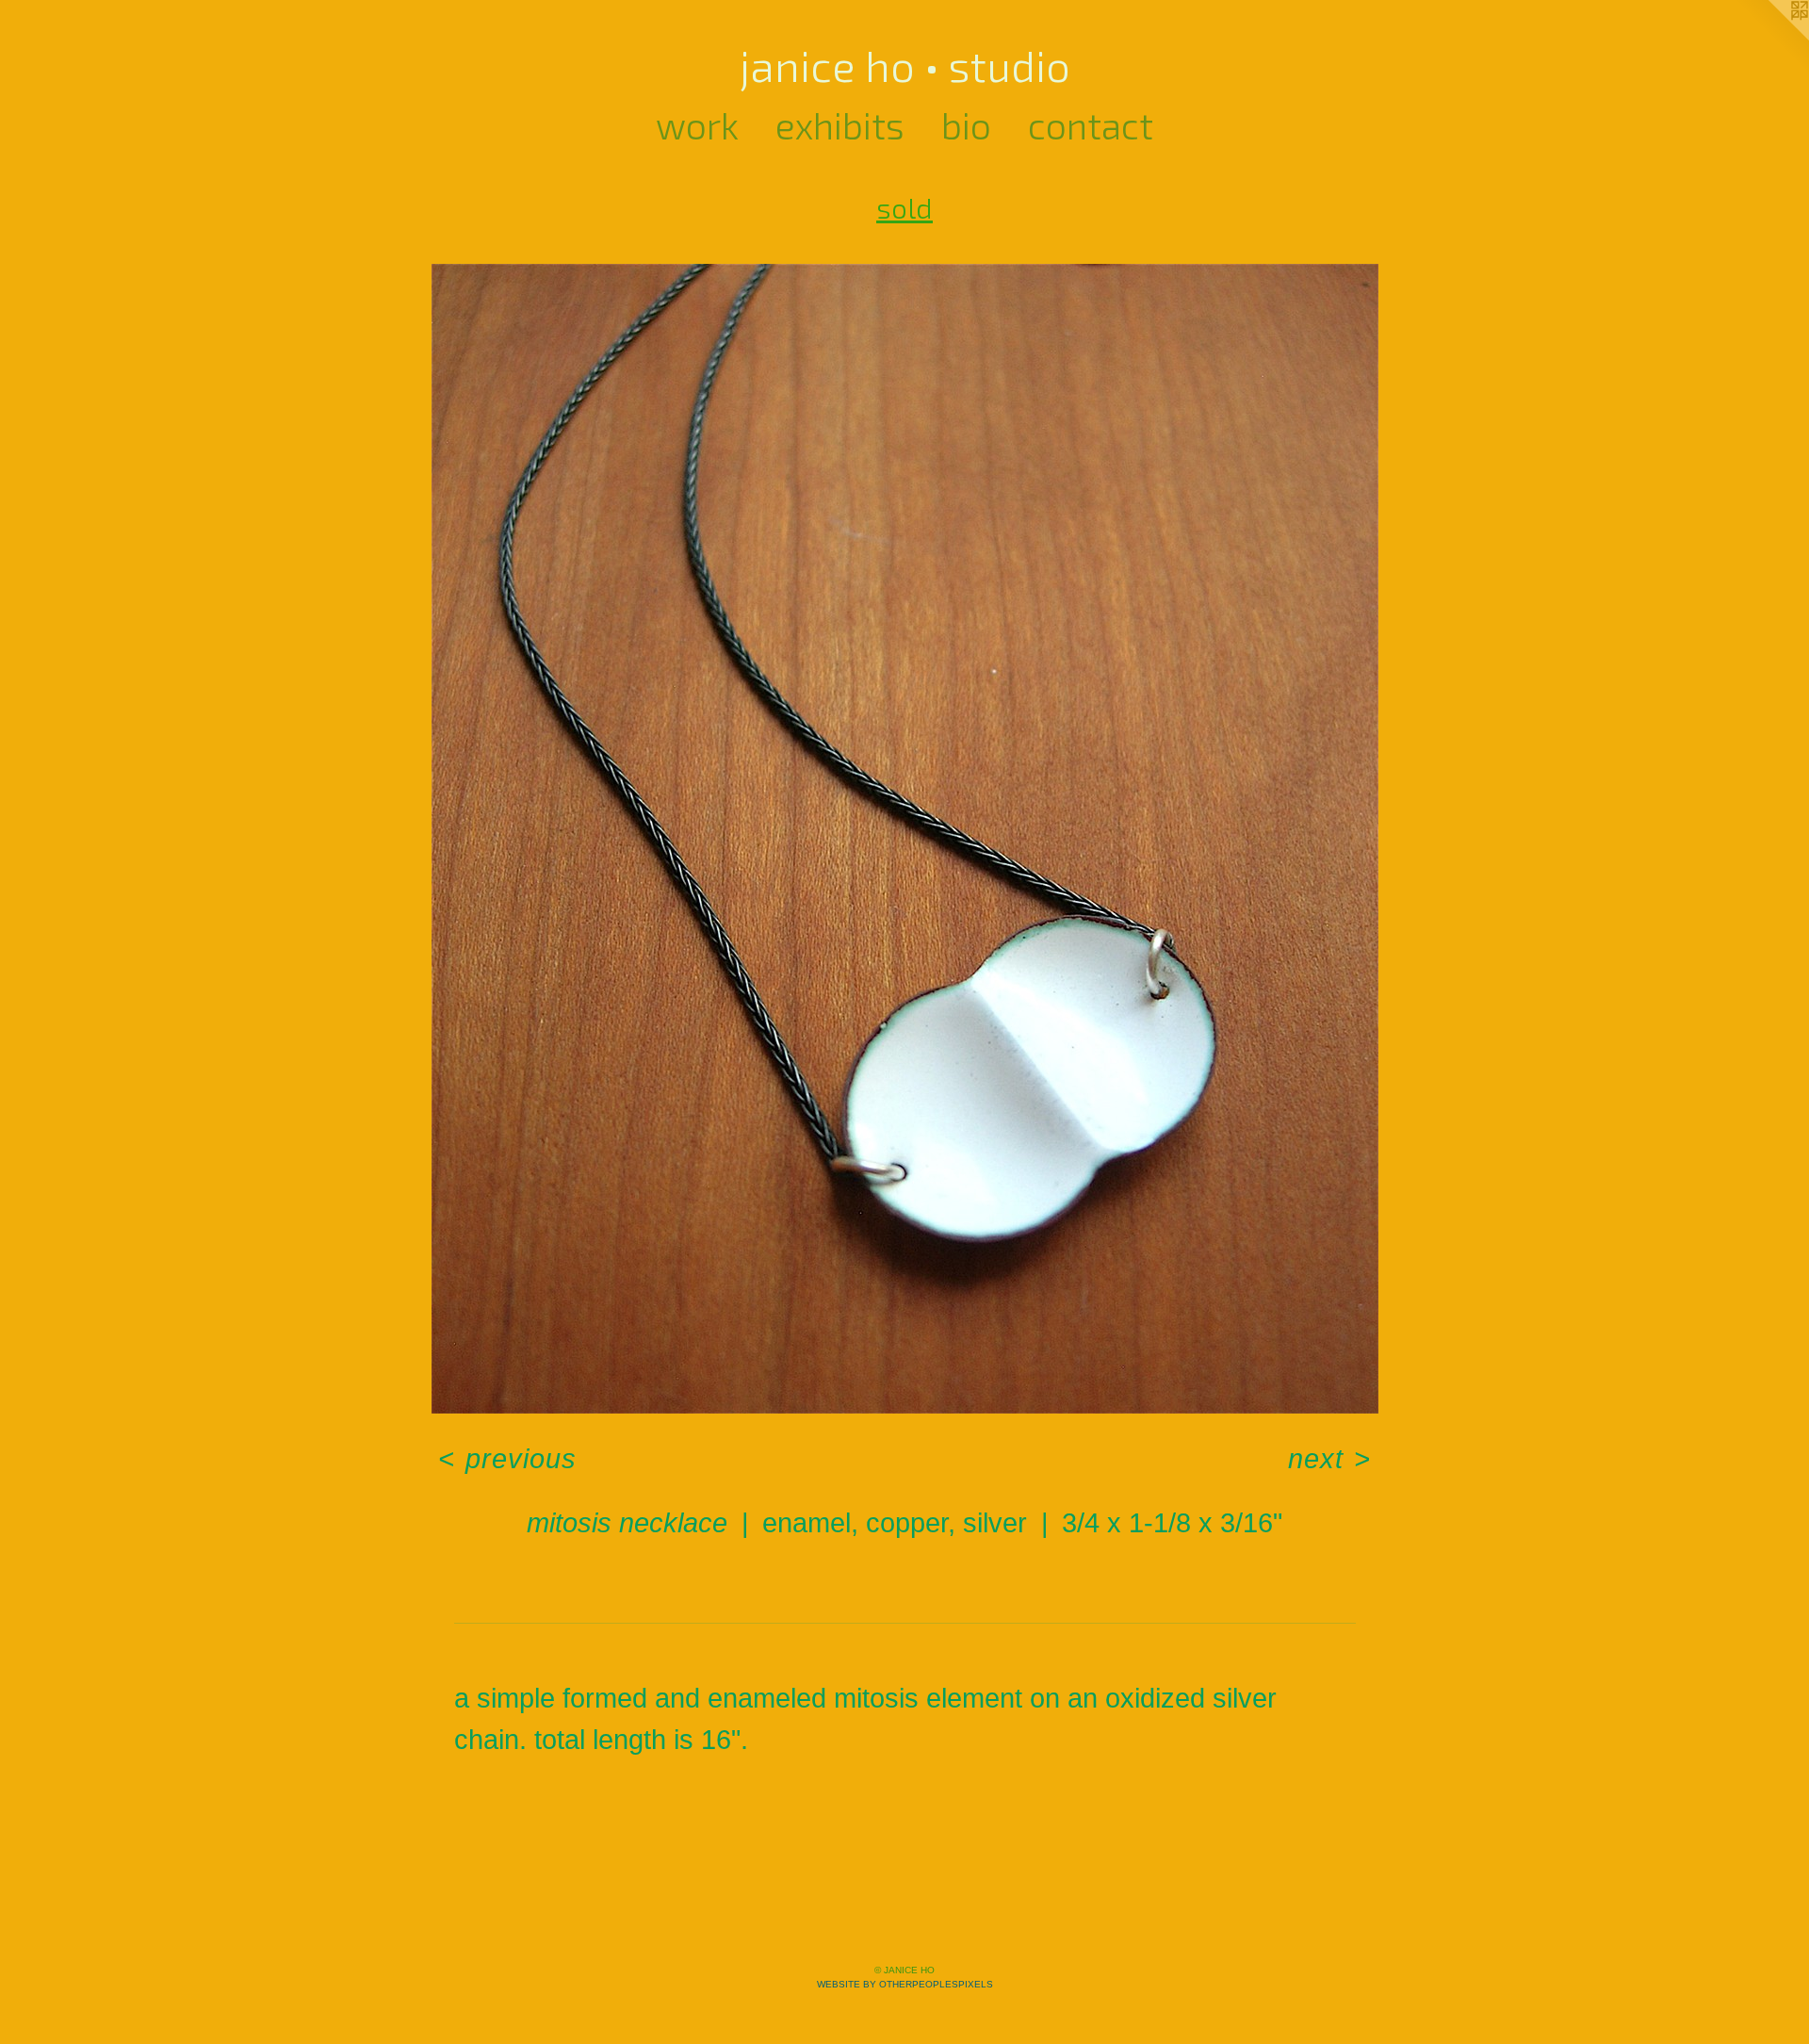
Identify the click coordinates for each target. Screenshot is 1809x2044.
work (697, 125)
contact (1091, 125)
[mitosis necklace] (905, 839)
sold (904, 207)
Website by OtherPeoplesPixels (905, 1984)
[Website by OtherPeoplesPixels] (1771, 38)
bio (966, 125)
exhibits (840, 125)
